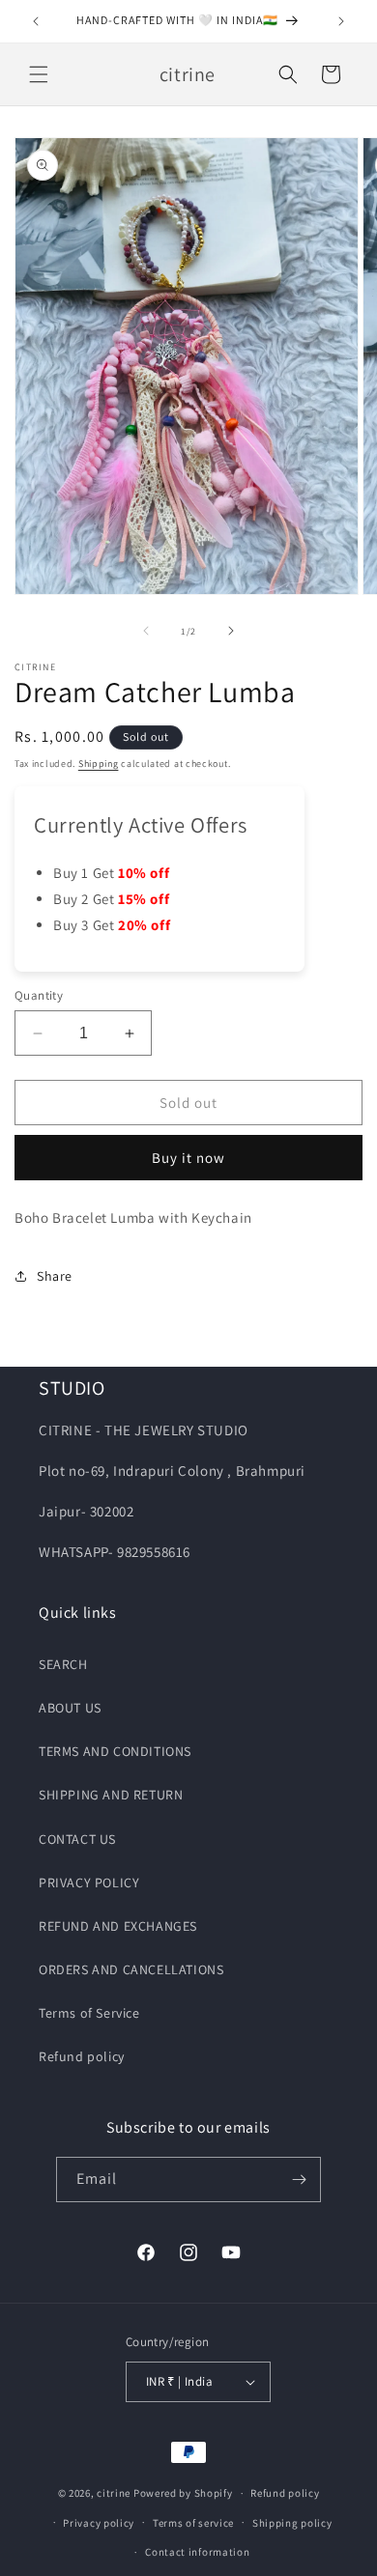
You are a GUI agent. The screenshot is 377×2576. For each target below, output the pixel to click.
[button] (39, 74)
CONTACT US (77, 1839)
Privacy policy (99, 2523)
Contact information (197, 2552)
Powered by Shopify (183, 2493)
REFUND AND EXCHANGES (118, 1926)
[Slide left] (146, 631)
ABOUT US (70, 1708)
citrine (114, 2493)
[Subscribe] (299, 2180)
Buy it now (188, 1158)
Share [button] (55, 1276)
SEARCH (63, 1664)
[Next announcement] (341, 21)
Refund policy (82, 2056)
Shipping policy (292, 2523)
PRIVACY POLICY (89, 1882)
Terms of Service (89, 2013)
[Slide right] (231, 631)
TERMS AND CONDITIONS (115, 1751)
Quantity (39, 995)
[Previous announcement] (36, 21)
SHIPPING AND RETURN (111, 1795)
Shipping (99, 764)
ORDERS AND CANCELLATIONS (131, 1969)
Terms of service (193, 2523)
